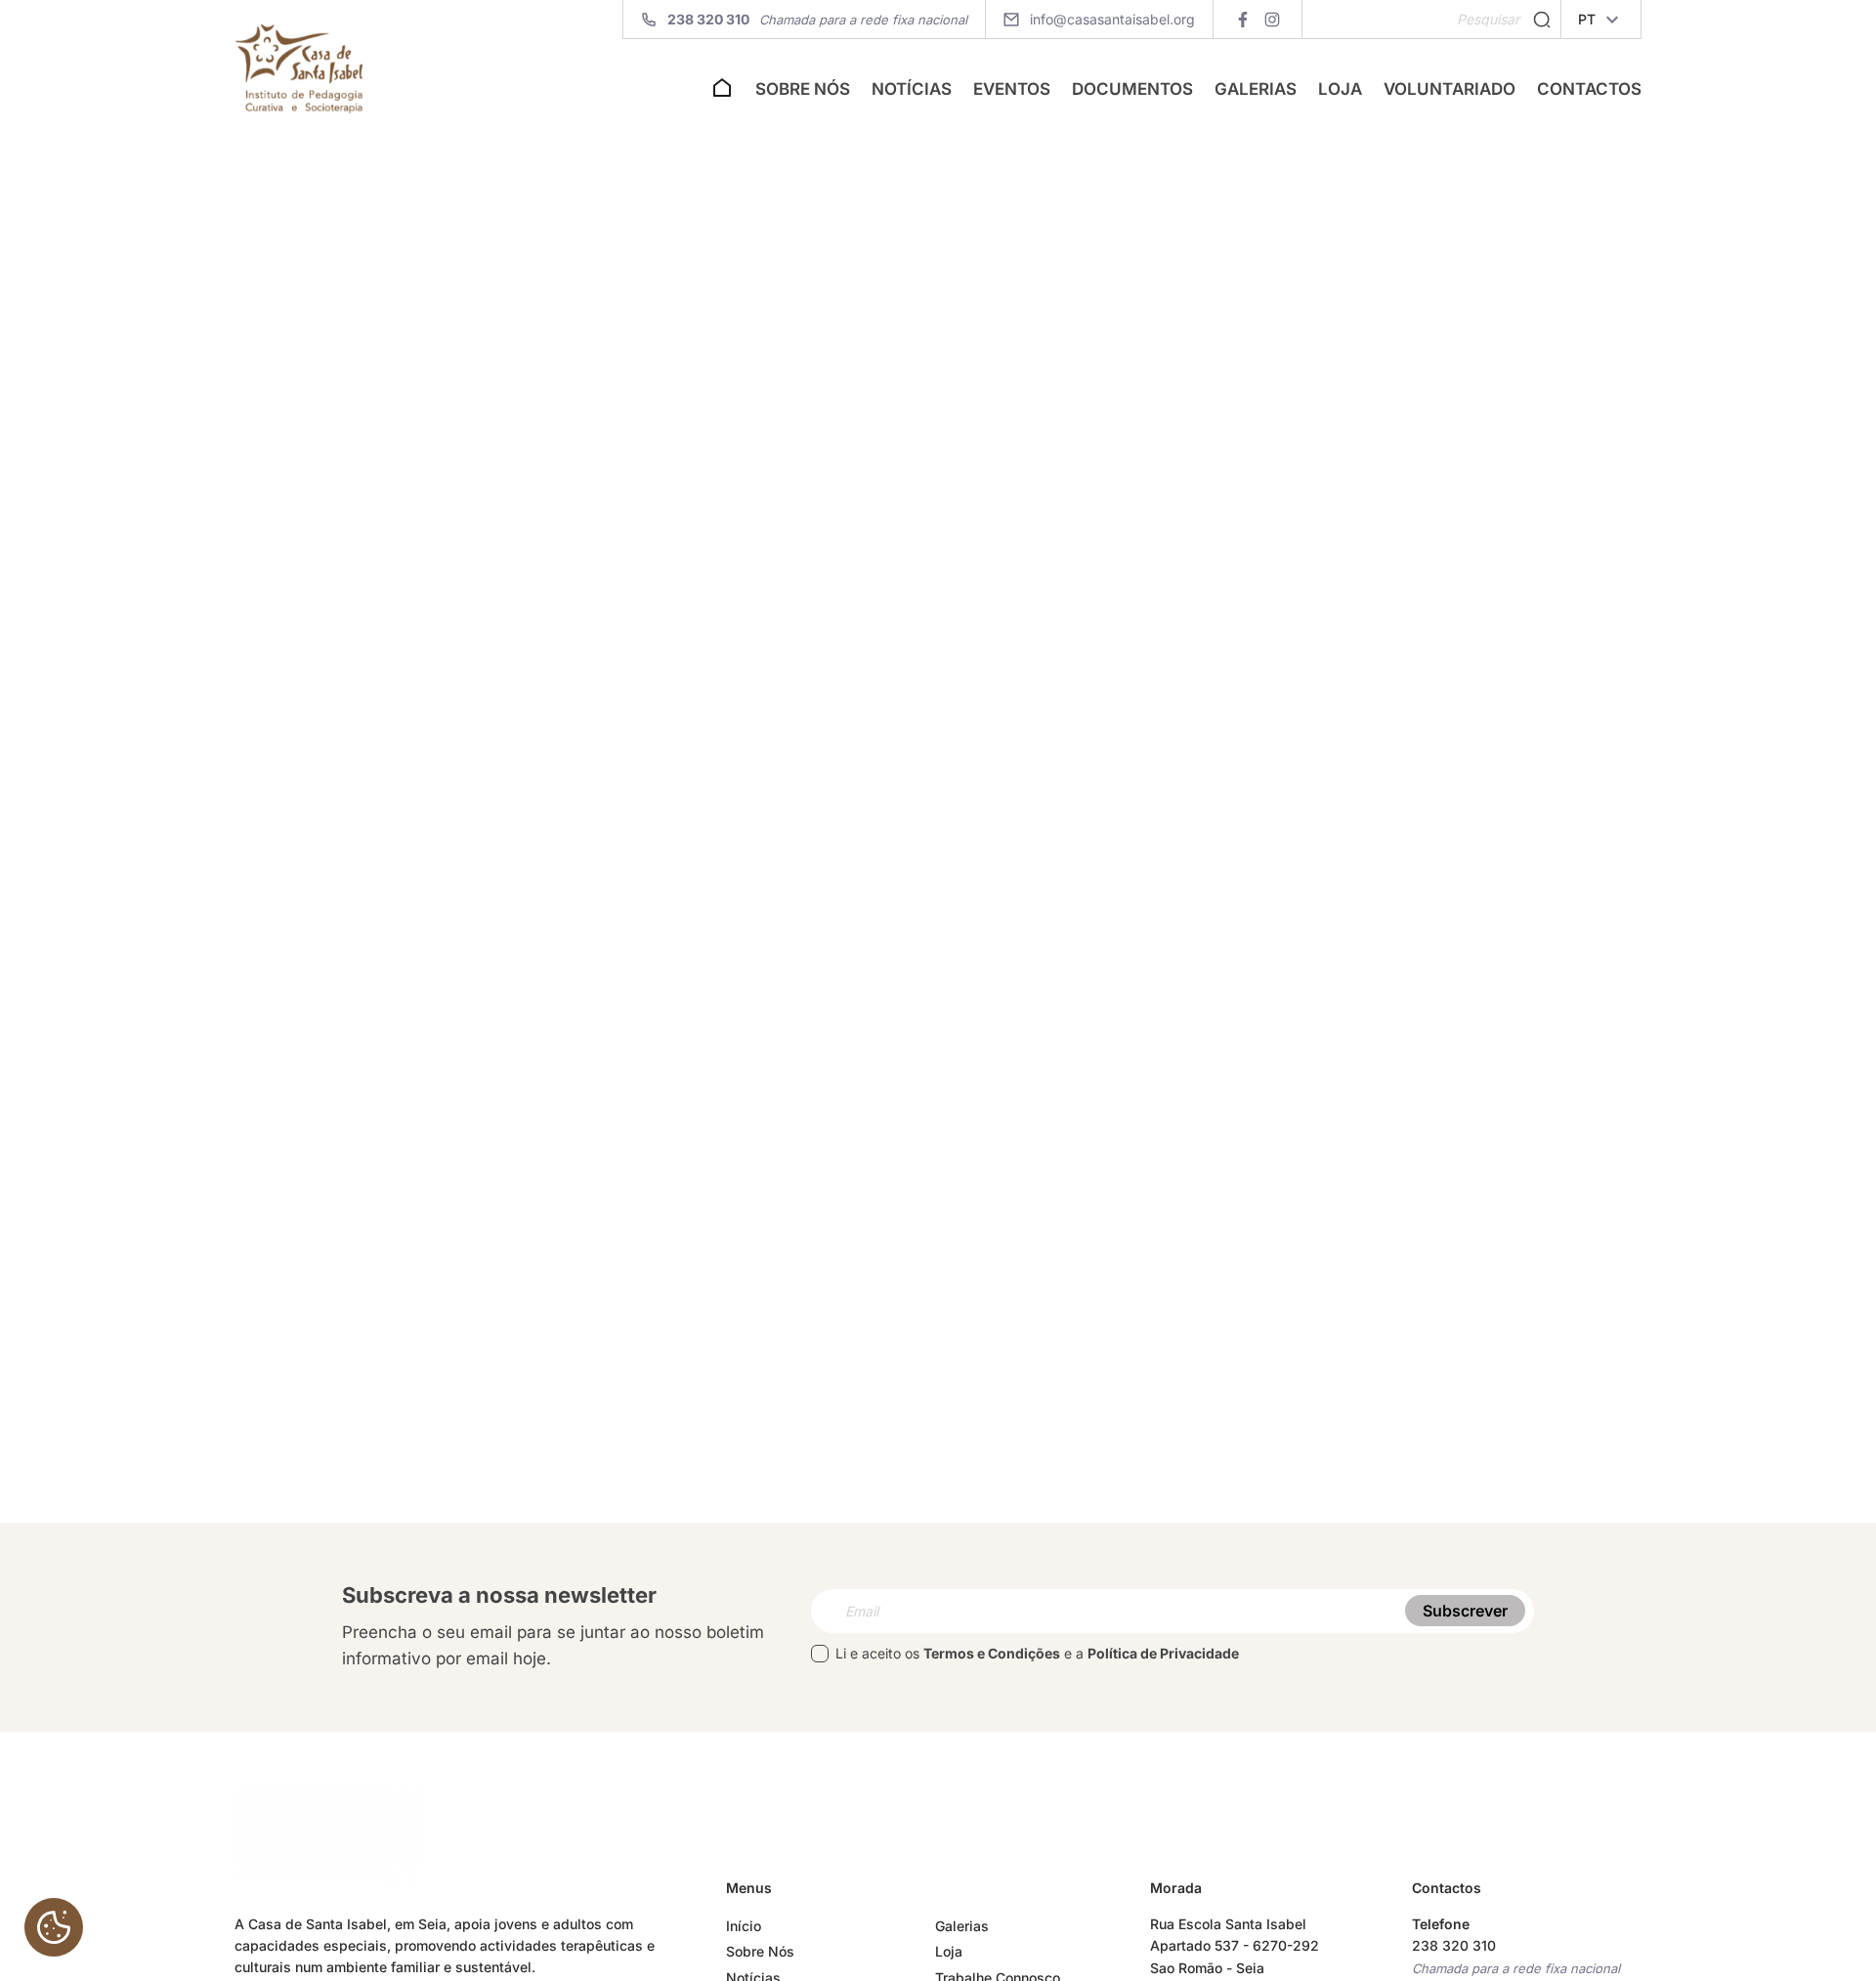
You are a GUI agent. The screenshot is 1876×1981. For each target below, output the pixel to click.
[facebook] (1242, 19)
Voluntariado (1450, 89)
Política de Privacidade (1163, 1653)
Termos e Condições (992, 1653)
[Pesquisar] (1542, 21)
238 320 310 (1454, 1945)
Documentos (1132, 89)
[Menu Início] (722, 94)
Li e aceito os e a (1037, 1653)
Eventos (1012, 89)
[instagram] (1272, 19)
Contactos (1589, 89)
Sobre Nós (803, 89)
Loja (1340, 89)
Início (744, 1926)
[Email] (1172, 1611)
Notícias (912, 89)
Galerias (1256, 89)
